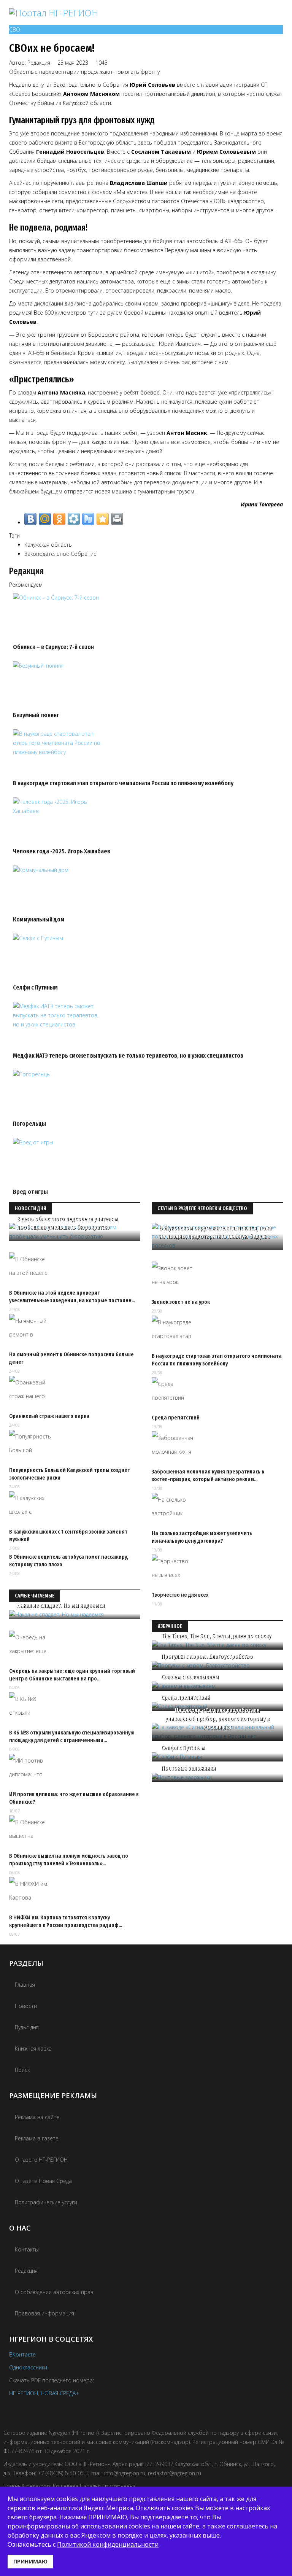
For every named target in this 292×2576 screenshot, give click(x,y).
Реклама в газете (37, 2138)
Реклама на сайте (37, 2117)
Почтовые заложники (188, 1768)
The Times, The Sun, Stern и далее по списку (216, 1636)
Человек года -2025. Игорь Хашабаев (62, 851)
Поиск (22, 2070)
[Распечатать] (117, 519)
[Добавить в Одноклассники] (59, 519)
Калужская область (48, 545)
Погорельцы (29, 1124)
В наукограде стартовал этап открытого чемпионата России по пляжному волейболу (123, 783)
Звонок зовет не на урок (181, 1302)
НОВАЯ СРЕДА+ (60, 2393)
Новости (26, 2006)
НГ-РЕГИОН (24, 2393)
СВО (15, 29)
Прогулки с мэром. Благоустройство (207, 1656)
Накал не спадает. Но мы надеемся (61, 1605)
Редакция (39, 63)
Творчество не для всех (180, 1595)
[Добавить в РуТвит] (88, 519)
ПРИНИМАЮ (30, 2561)
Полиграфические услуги (46, 2202)
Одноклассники (28, 2367)
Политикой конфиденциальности (108, 2544)
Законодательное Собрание (60, 554)
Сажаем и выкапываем (190, 1677)
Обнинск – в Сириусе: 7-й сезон (53, 647)
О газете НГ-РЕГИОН (41, 2160)
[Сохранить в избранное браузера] (103, 519)
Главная (25, 1985)
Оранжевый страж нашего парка (49, 1416)
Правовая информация (44, 2313)
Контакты (27, 2249)
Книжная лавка (33, 2049)
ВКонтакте (22, 2354)
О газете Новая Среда (43, 2181)
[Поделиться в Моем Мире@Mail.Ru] (45, 519)
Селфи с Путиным (35, 987)
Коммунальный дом (39, 919)
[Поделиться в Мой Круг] (74, 519)
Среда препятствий (176, 1418)
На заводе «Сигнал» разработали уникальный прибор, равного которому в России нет (217, 1719)
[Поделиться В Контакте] (30, 519)
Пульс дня (27, 2027)
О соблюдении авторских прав (54, 2292)
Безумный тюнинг (36, 715)
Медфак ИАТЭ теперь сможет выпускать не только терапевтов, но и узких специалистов (128, 1056)
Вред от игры (30, 1192)
